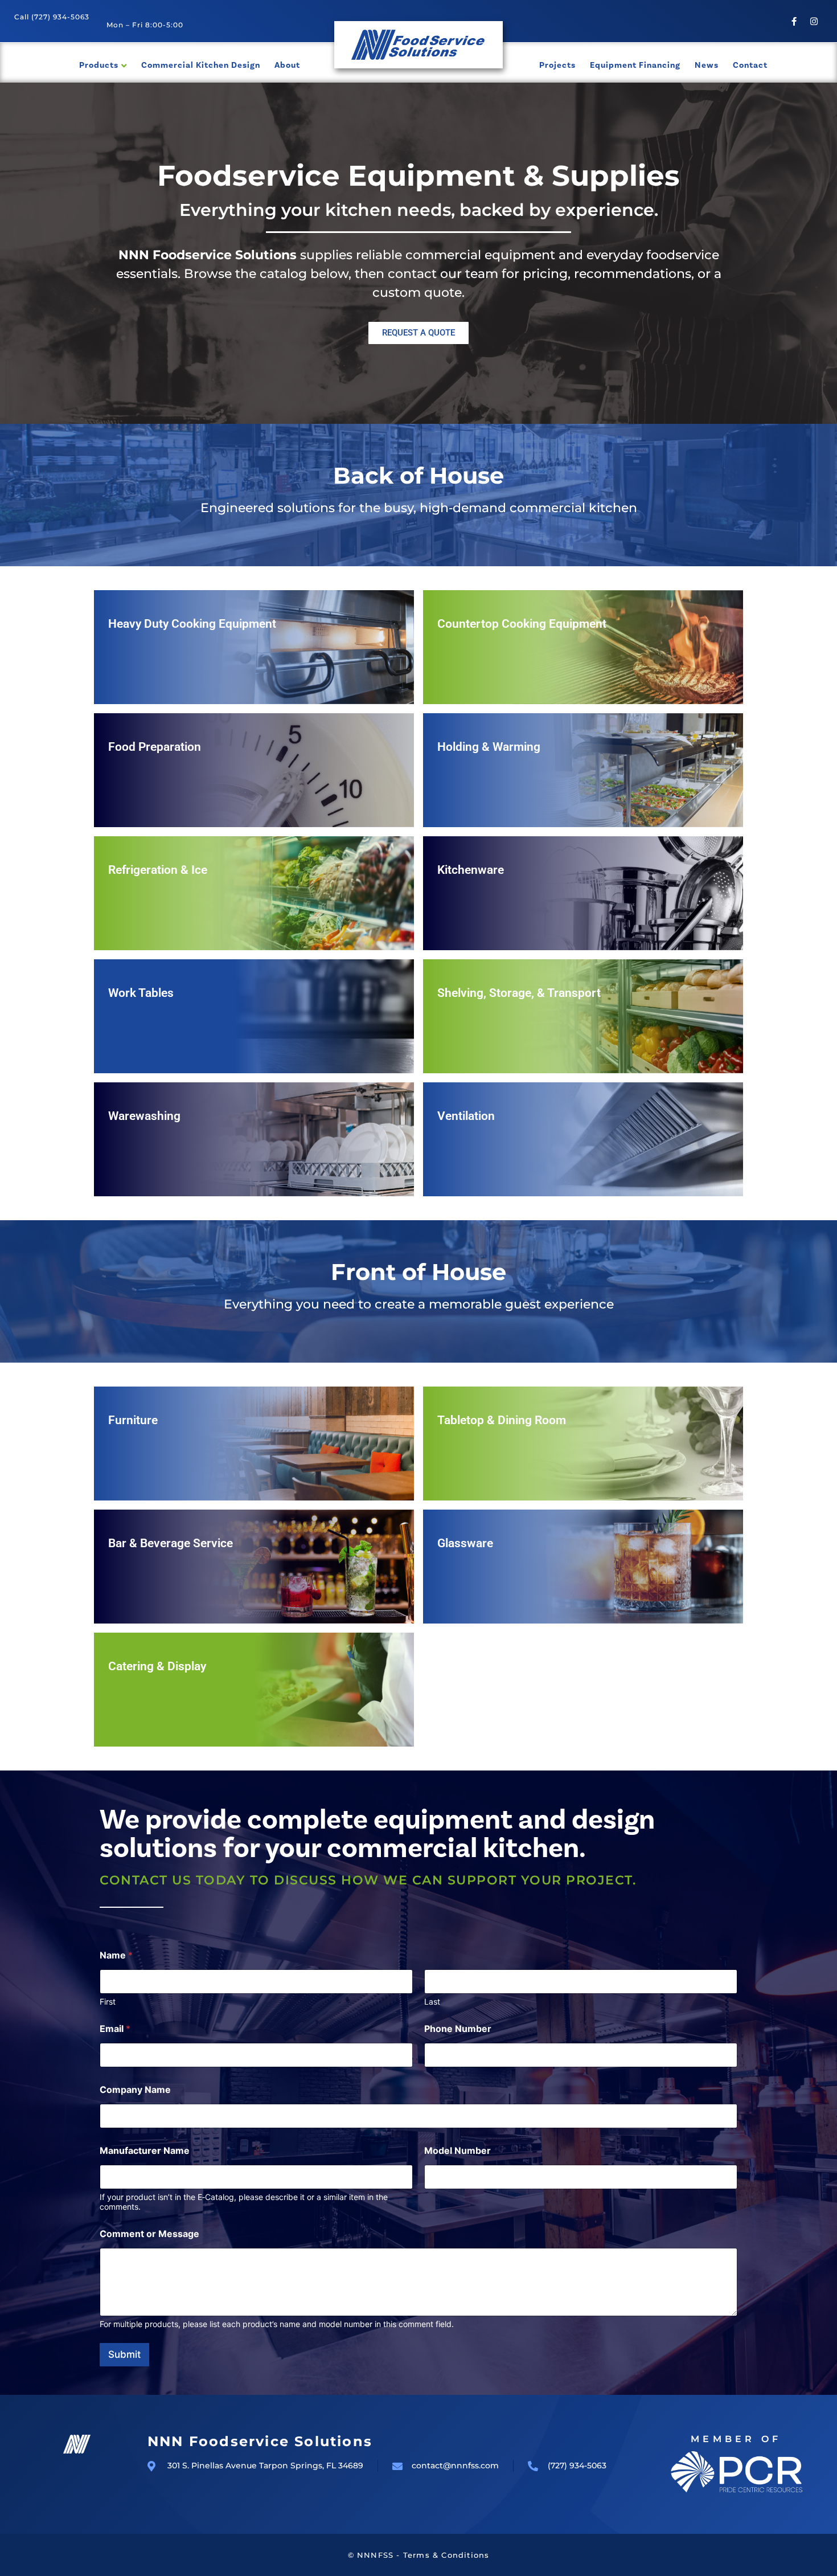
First (108, 2001)
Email (115, 2029)
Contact (750, 65)
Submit (124, 2354)
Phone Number (458, 2029)
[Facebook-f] (794, 21)
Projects (557, 65)
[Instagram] (814, 21)
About (287, 65)
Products (99, 65)
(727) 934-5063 (60, 17)
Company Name (135, 2090)
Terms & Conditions (446, 2555)
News (707, 65)
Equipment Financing (635, 65)
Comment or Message (149, 2234)
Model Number (458, 2151)
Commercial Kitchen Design (201, 65)
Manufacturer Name (145, 2151)
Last (432, 2001)
